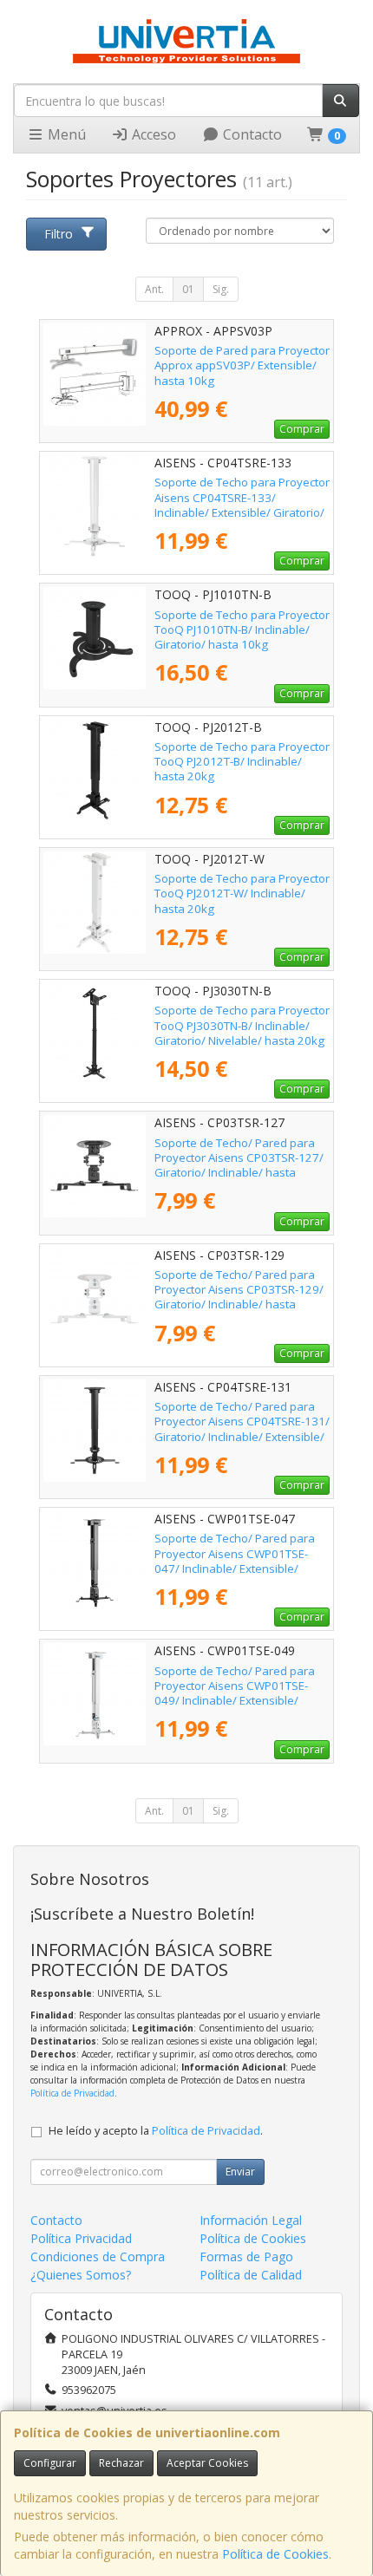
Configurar (50, 2463)
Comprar (302, 429)
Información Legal (251, 2220)
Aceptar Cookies (207, 2463)
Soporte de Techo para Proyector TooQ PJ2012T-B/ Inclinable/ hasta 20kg (242, 762)
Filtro (59, 234)
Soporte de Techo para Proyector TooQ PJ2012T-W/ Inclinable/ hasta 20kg (242, 893)
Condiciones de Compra (98, 2256)
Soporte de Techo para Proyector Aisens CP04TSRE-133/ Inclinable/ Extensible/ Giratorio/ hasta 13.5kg (242, 505)
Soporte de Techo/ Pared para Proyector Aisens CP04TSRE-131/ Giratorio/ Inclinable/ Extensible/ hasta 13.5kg (242, 1429)
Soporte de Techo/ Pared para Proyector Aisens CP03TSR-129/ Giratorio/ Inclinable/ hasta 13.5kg (239, 1297)
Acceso (152, 134)
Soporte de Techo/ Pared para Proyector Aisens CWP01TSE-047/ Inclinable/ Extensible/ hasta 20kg (235, 1561)
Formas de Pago (246, 2256)
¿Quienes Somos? (81, 2275)
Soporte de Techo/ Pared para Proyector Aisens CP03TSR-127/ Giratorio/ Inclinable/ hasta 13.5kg (239, 1165)
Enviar (240, 2172)
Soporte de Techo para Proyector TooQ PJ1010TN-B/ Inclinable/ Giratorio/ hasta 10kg (242, 630)
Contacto (251, 134)
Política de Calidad (251, 2275)
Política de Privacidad (72, 2093)
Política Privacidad (81, 2238)
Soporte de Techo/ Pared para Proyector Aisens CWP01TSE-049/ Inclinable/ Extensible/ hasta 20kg (235, 1693)
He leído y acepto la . (156, 2131)
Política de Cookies (275, 2554)
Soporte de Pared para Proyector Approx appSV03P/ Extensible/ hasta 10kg (242, 365)
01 (188, 289)
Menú (65, 134)
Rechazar (121, 2463)
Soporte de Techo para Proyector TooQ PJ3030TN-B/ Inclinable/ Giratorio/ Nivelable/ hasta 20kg (242, 1025)
